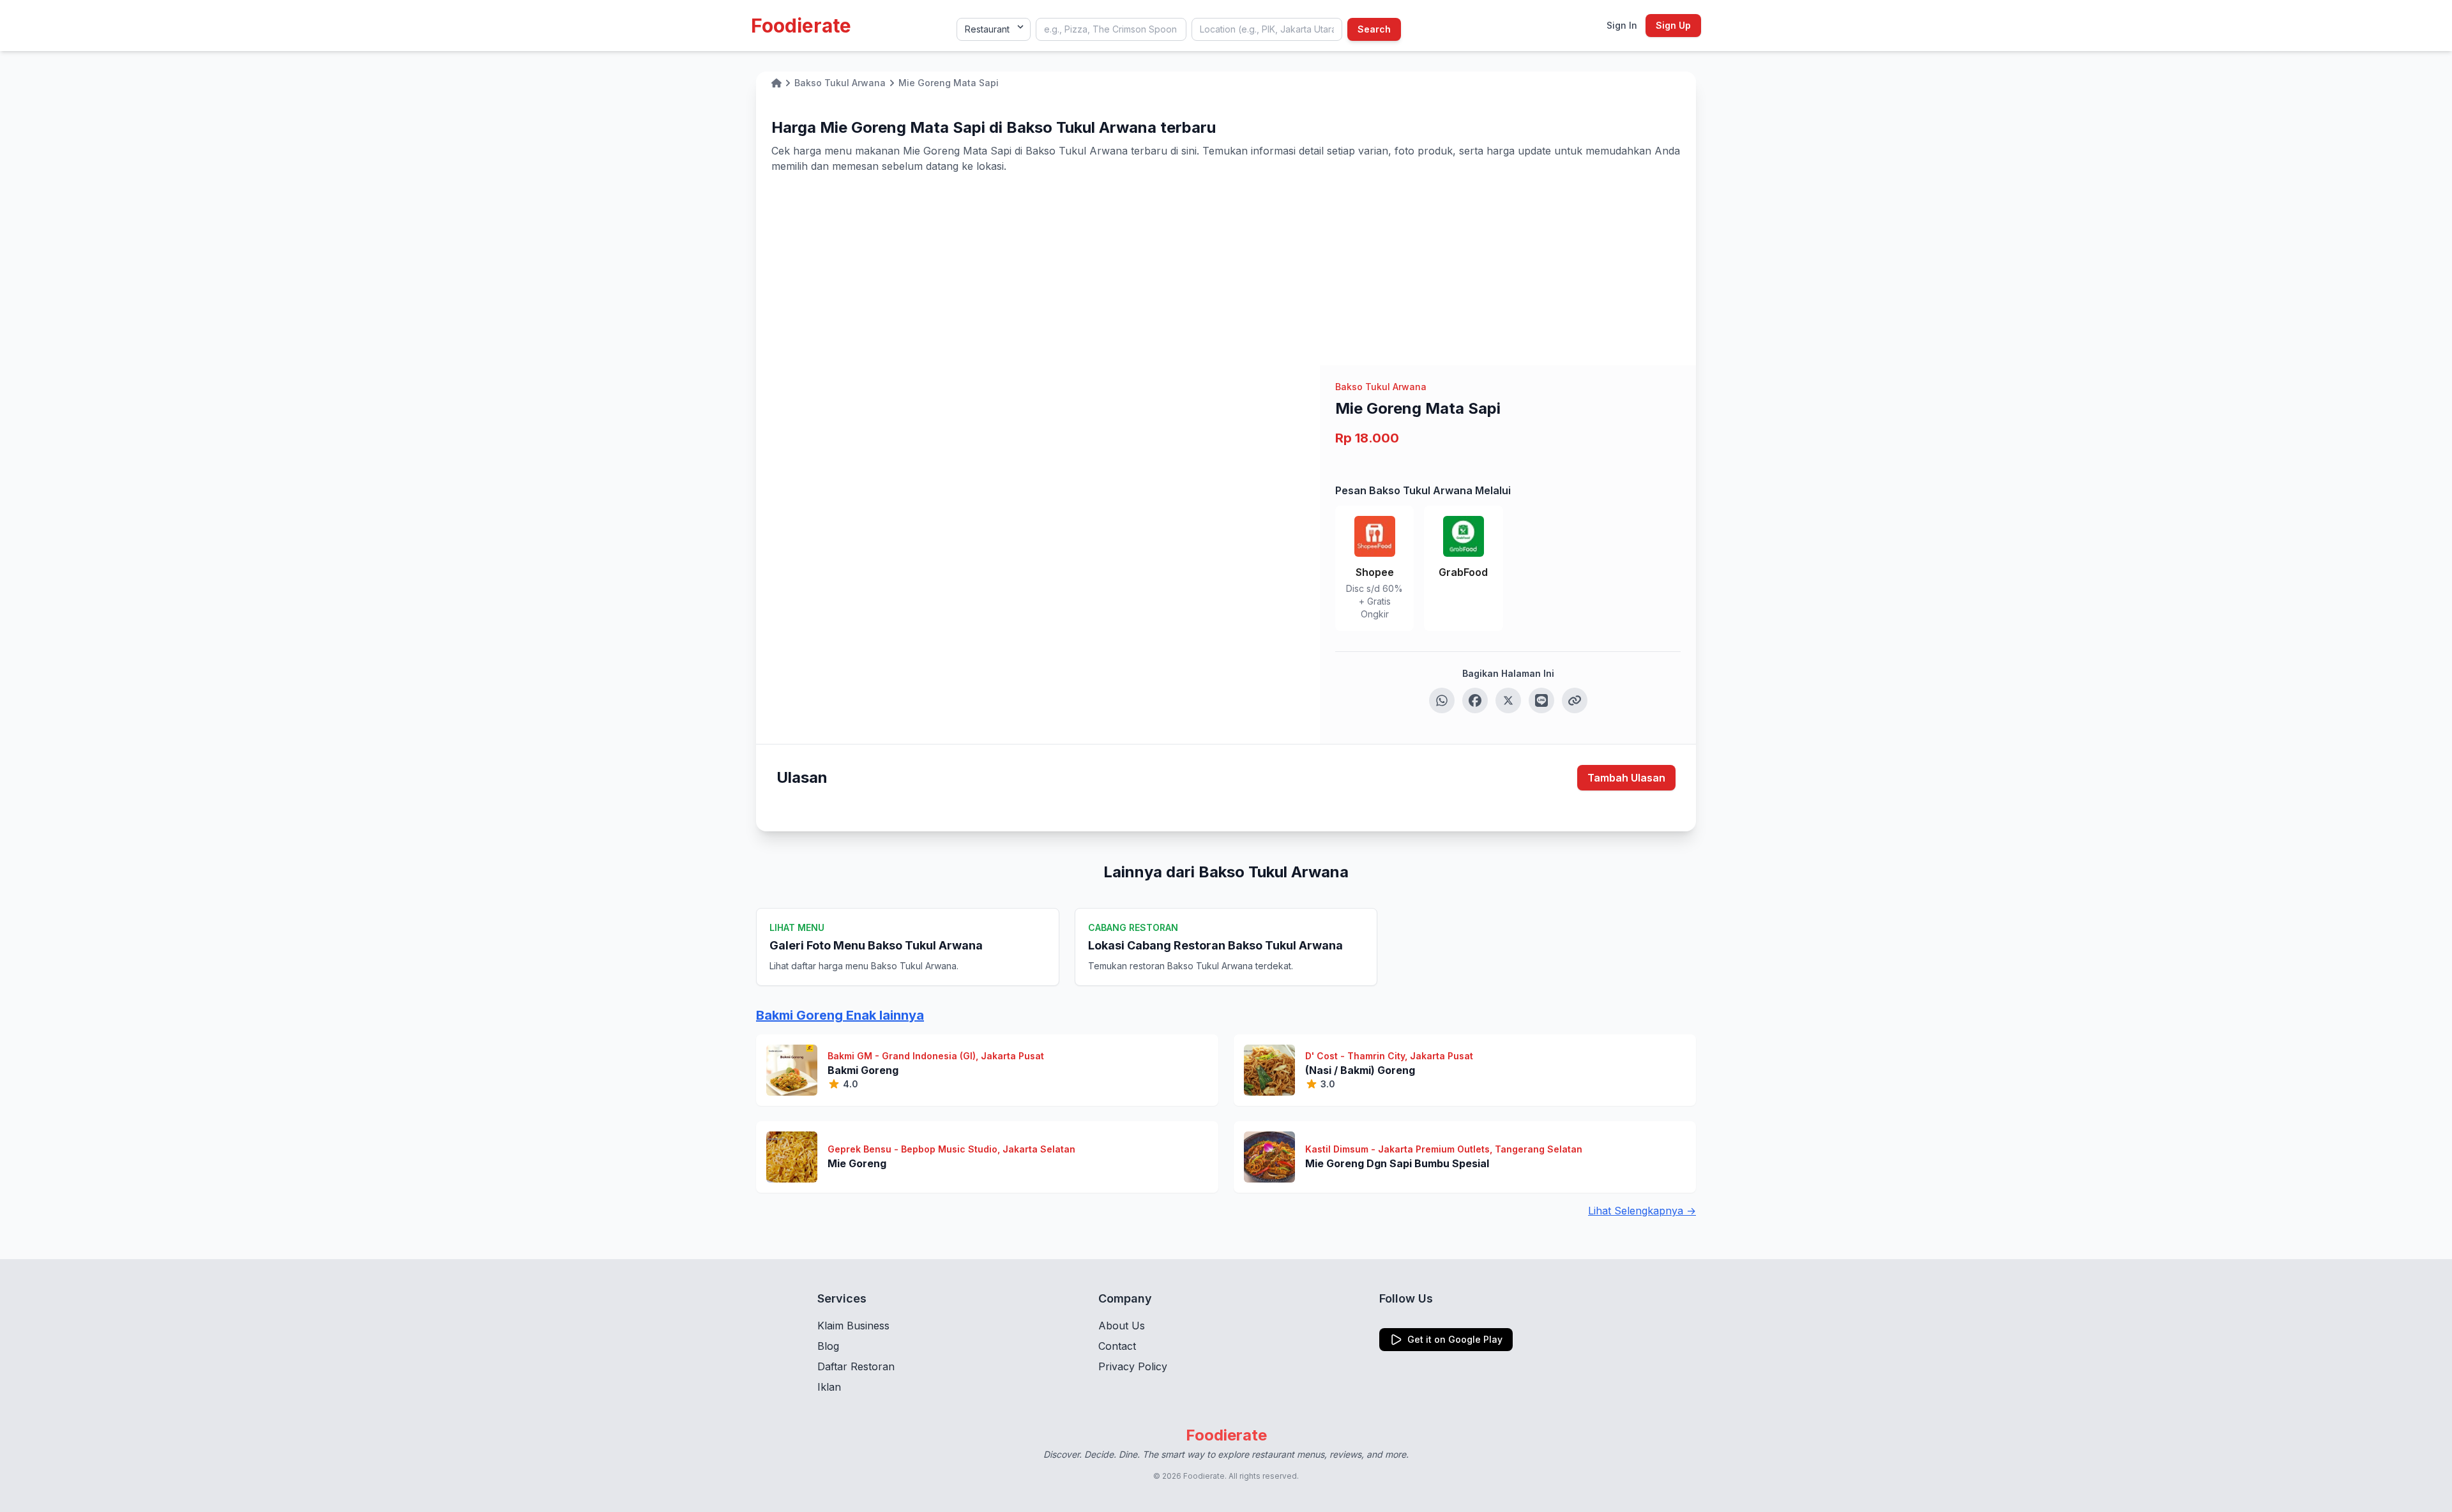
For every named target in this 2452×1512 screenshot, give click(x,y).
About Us (1122, 1326)
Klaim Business (853, 1326)
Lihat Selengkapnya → (1642, 1211)
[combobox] (1111, 29)
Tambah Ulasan (1626, 778)
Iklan (829, 1387)
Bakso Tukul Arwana (1381, 387)
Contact (1117, 1346)
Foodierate (801, 26)
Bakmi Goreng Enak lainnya (840, 1015)
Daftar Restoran (856, 1366)
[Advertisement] (1226, 269)
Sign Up (1673, 25)
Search (1374, 29)
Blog (828, 1346)
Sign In (1622, 25)
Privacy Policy (1133, 1366)
